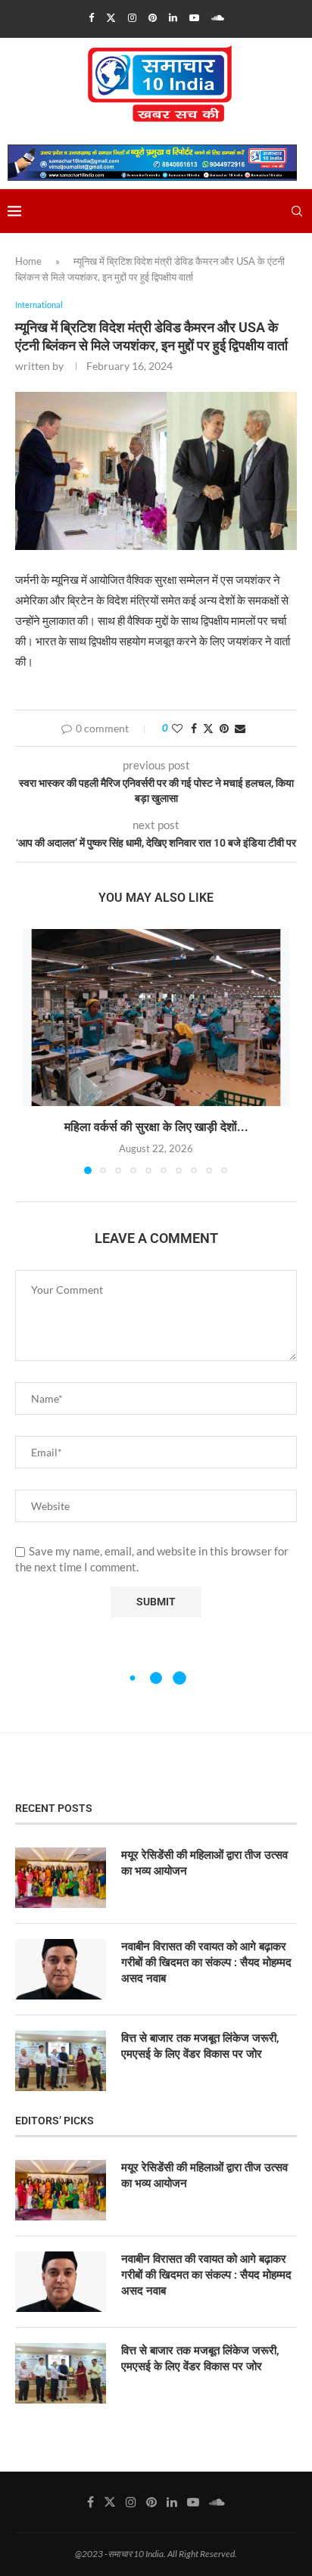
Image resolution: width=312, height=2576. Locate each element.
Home (28, 261)
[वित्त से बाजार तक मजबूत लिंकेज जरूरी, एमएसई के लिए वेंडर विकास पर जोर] (61, 2061)
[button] (36, 1051)
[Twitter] (111, 17)
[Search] (297, 211)
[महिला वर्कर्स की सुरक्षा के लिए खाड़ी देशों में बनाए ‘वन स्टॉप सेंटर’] (156, 1018)
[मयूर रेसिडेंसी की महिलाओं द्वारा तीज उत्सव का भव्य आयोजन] (61, 1878)
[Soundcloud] (218, 17)
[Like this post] (177, 728)
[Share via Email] (240, 728)
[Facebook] (91, 17)
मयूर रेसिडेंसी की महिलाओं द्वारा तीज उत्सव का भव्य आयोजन (204, 1863)
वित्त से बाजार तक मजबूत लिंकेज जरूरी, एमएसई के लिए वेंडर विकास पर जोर (200, 2046)
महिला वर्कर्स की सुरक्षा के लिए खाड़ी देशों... (156, 1127)
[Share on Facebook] (194, 728)
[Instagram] (132, 17)
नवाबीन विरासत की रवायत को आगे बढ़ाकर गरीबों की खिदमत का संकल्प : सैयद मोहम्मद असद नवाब (206, 1962)
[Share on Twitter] (208, 728)
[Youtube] (194, 17)
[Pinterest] (153, 17)
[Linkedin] (173, 17)
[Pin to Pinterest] (224, 728)
